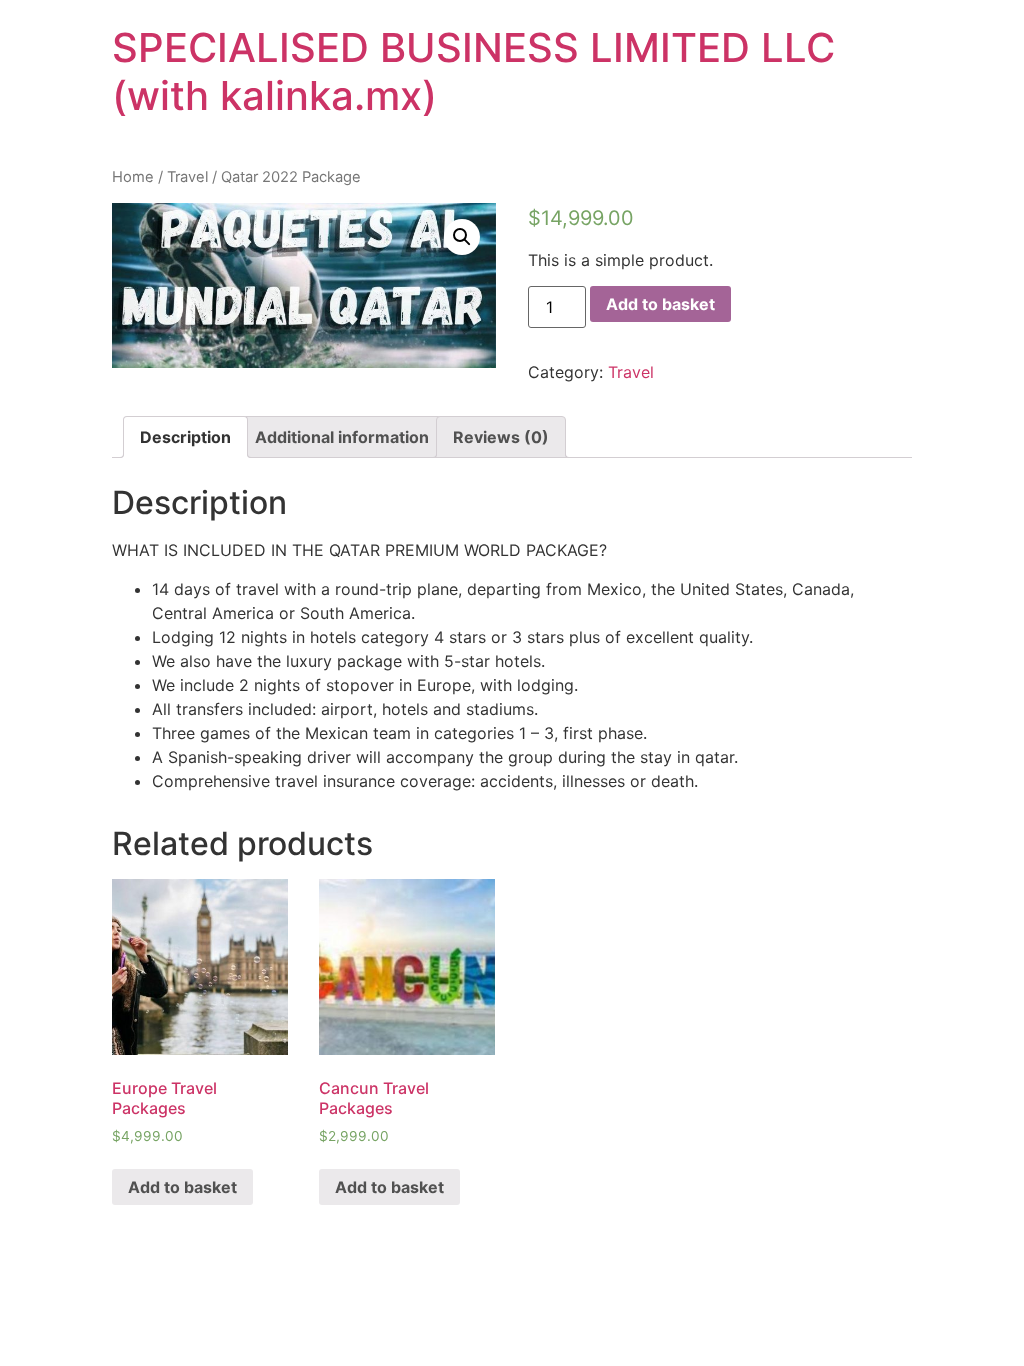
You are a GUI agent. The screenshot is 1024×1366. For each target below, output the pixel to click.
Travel (187, 177)
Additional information (342, 437)
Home (133, 177)
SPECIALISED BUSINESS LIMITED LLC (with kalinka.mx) (473, 71)
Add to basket (660, 304)
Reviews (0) (501, 437)
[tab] (185, 437)
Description (185, 437)
